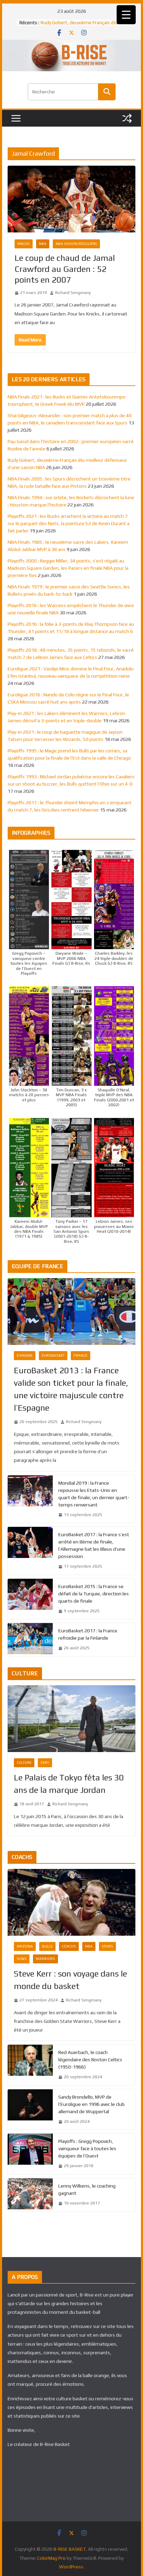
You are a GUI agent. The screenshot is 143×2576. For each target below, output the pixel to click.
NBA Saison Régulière (76, 244)
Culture (24, 1763)
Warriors (45, 1959)
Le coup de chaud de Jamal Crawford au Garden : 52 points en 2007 (65, 269)
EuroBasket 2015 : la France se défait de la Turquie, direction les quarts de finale (94, 1594)
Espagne (25, 1355)
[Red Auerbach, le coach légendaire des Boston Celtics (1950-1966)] (30, 2065)
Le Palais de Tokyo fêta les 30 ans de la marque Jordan (69, 1784)
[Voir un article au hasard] (127, 118)
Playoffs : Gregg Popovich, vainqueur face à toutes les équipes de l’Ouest (87, 2148)
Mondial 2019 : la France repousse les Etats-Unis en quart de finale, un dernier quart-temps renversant (94, 1494)
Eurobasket (53, 1355)
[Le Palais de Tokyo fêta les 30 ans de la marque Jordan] (71, 1719)
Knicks (24, 244)
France (81, 1355)
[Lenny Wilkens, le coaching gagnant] (30, 2195)
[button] (29, 913)
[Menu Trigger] (126, 15)
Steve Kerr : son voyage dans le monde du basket (70, 1980)
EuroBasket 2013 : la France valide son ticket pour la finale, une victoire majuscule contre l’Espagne (71, 1389)
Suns (22, 1959)
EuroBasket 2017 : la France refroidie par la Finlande (88, 1634)
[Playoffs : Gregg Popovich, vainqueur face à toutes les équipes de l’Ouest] (30, 2154)
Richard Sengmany (73, 293)
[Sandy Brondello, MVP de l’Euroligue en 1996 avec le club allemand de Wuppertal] (30, 2110)
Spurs (107, 1946)
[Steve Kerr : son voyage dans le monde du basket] (71, 1902)
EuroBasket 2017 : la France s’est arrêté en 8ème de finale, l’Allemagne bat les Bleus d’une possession (94, 1545)
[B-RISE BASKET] (71, 44)
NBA (43, 244)
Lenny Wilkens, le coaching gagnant (87, 2189)
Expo (45, 1763)
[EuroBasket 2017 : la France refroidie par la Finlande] (30, 1640)
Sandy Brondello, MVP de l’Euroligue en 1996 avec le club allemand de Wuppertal (91, 2104)
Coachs (69, 1946)
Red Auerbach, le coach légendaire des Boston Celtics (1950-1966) (90, 2060)
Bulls (47, 1946)
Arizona (25, 1946)
